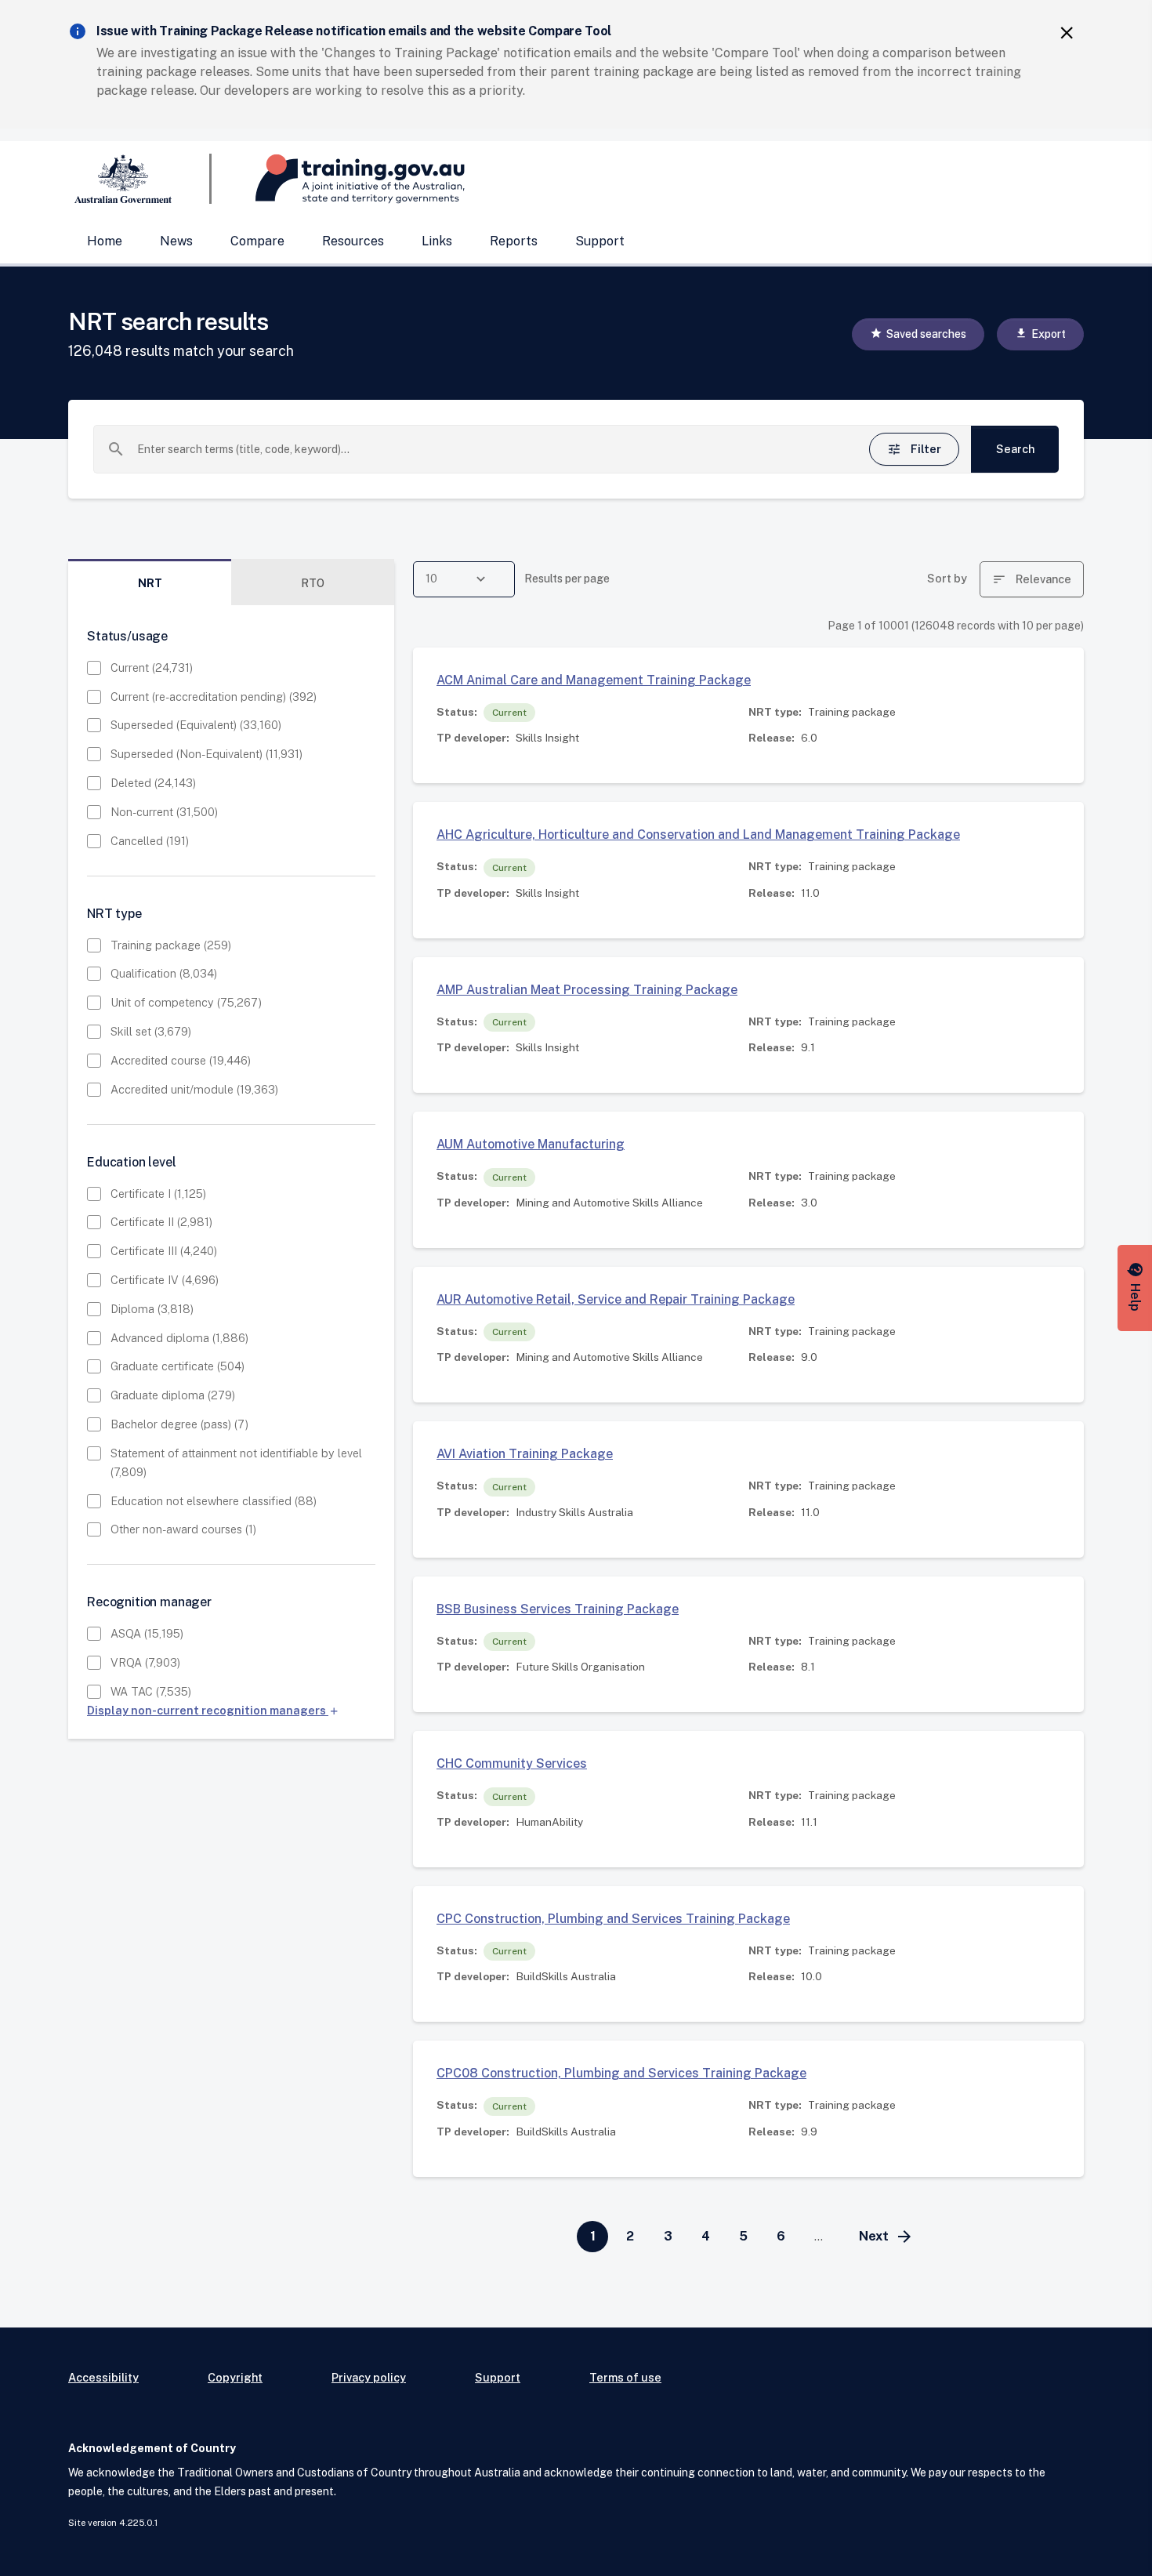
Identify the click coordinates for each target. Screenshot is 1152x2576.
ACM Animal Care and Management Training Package (594, 680)
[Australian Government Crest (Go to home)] (140, 179)
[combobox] (485, 449)
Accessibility (103, 2377)
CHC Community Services (512, 1763)
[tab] (150, 583)
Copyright (235, 2377)
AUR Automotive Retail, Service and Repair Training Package (616, 1299)
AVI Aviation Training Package (525, 1454)
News (176, 241)
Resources (353, 241)
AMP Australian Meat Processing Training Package (587, 990)
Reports (514, 241)
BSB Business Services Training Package (558, 1609)
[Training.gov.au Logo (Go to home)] (338, 179)
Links (437, 241)
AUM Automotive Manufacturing (531, 1144)
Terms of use (625, 2377)
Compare (257, 241)
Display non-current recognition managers (213, 1710)
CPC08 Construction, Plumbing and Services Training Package (621, 2073)
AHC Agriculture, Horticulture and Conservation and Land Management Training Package (698, 834)
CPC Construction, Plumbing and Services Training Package (613, 1919)
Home (105, 241)
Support (600, 241)
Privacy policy (369, 2377)
